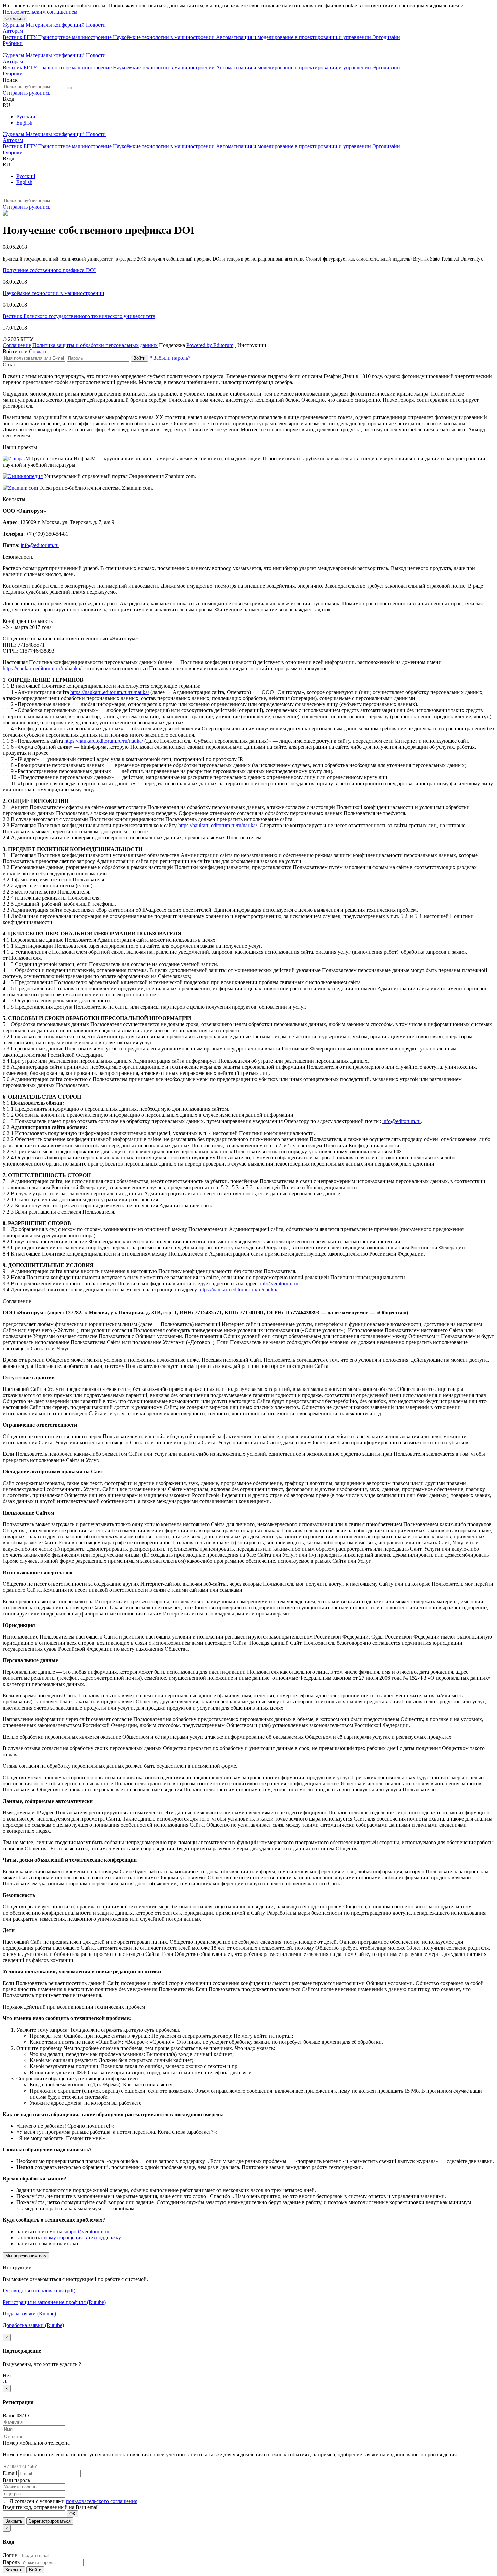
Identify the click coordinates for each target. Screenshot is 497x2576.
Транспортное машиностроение (76, 37)
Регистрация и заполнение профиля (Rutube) (54, 2302)
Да (6, 2382)
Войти (139, 358)
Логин (10, 2555)
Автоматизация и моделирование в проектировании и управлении (294, 37)
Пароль (11, 2562)
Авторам (13, 31)
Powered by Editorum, (211, 345)
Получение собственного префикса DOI (49, 270)
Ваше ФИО (16, 2415)
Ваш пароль (16, 2480)
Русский (26, 117)
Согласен (15, 18)
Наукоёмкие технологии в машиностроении (164, 37)
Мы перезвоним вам (26, 2256)
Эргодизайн (386, 37)
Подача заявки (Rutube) (29, 2314)
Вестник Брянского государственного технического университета (79, 316)
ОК (72, 2514)
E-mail (10, 2473)
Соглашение (17, 345)
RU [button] (7, 105)
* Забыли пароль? (170, 358)
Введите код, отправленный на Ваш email (51, 2507)
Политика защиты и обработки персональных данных (95, 345)
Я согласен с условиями (38, 2501)
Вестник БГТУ (20, 37)
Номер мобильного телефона (36, 2443)
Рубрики (13, 43)
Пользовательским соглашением (40, 12)
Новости (96, 25)
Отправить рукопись (27, 93)
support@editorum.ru (86, 2231)
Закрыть (14, 2521)
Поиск (10, 80)
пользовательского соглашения (102, 2501)
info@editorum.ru (40, 545)
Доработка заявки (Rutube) (33, 2325)
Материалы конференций (56, 25)
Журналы (14, 25)
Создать (38, 351)
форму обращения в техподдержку (81, 2238)
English (24, 123)
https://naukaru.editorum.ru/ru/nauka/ (42, 668)
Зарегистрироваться (50, 2521)
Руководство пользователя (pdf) (39, 2291)
